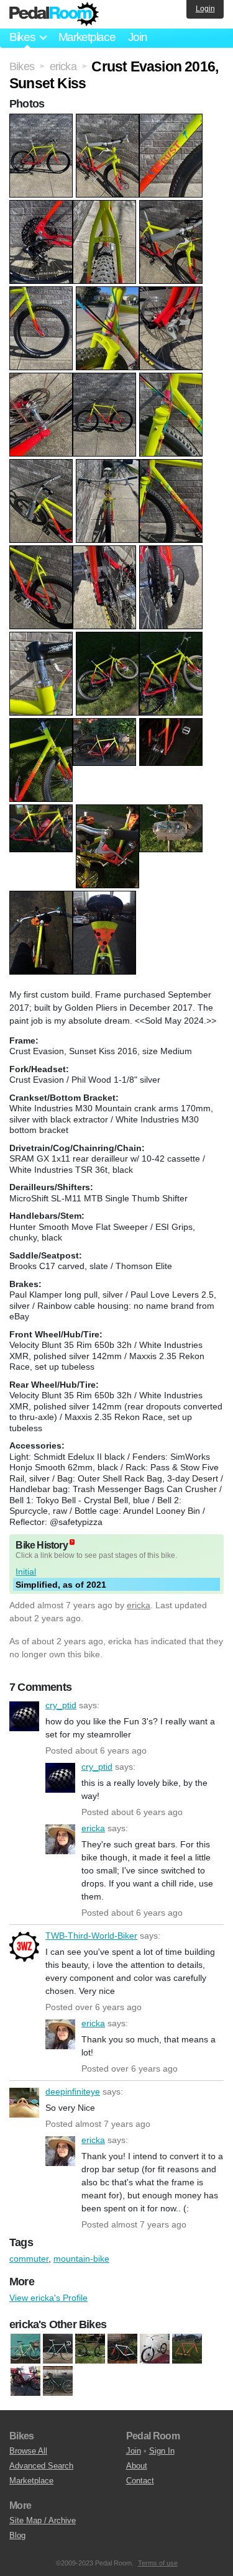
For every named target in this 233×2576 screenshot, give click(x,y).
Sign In (162, 2451)
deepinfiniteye (24, 2103)
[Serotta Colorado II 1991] (187, 2349)
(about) (72, 1542)
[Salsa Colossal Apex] (122, 2349)
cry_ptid (24, 1716)
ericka (139, 1605)
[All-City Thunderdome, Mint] (58, 2349)
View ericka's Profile (48, 2298)
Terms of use (158, 2563)
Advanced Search (41, 2466)
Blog (17, 2535)
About (137, 2466)
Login (205, 9)
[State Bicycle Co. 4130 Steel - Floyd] (25, 2382)
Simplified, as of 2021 (61, 1585)
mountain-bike (81, 2259)
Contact (140, 2481)
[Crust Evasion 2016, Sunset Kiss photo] (43, 120)
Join (138, 37)
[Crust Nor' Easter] (90, 2349)
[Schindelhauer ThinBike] (155, 2349)
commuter (29, 2259)
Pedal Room (54, 14)
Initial (26, 1572)
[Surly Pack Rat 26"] (58, 2382)
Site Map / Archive (43, 2520)
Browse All (28, 2451)
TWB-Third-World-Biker (24, 1947)
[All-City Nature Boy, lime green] (25, 2349)
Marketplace (87, 37)
